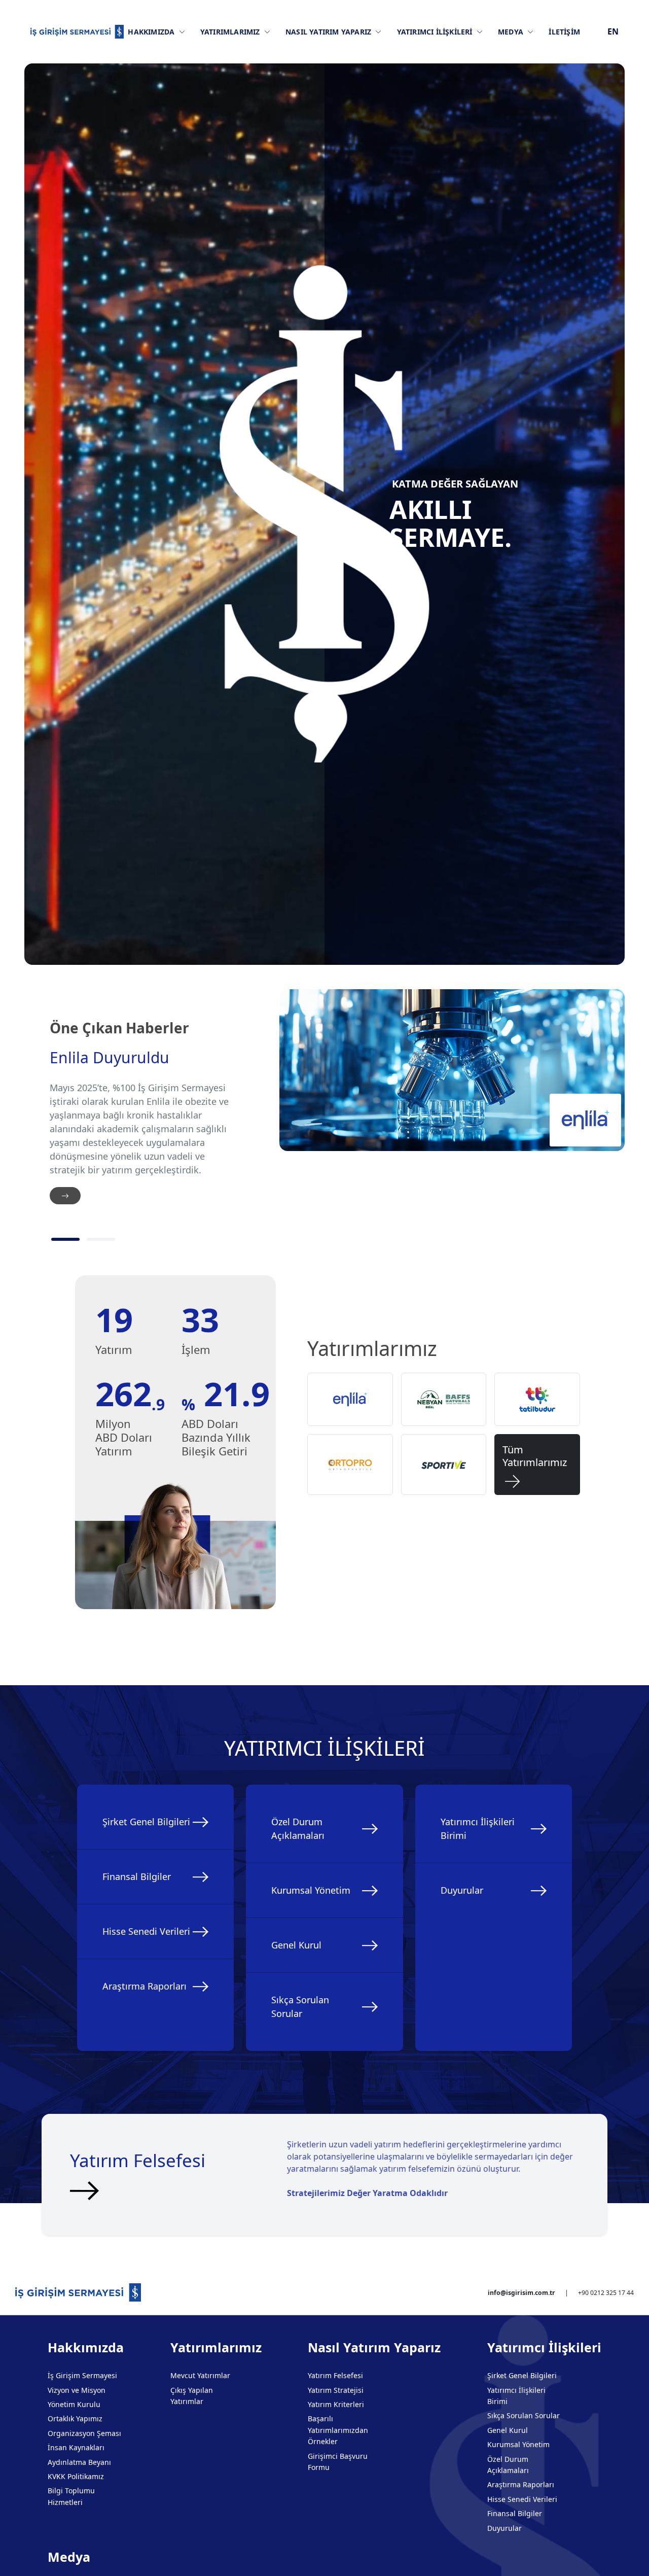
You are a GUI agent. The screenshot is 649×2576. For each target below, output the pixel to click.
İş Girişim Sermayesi (82, 2375)
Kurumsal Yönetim (311, 1890)
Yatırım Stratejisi (336, 2390)
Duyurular (462, 1890)
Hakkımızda (152, 32)
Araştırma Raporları (145, 1986)
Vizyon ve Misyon (77, 2390)
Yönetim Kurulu (74, 2404)
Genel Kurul (296, 1945)
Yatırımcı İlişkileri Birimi (478, 1829)
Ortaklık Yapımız (75, 2418)
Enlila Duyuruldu (110, 1058)
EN (613, 31)
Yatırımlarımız (231, 32)
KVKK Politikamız (76, 2476)
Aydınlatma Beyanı (79, 2462)
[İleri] (65, 1196)
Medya (512, 32)
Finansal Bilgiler (137, 1876)
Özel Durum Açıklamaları (298, 1829)
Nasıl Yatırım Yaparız (329, 32)
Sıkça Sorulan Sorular (300, 2007)
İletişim (564, 32)
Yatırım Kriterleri (336, 2404)
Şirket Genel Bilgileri (146, 1822)
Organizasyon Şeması (84, 2433)
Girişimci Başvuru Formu (338, 2462)
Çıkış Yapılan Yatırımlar (192, 2396)
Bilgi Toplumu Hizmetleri (71, 2496)
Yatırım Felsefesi (335, 2375)
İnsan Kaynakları (76, 2447)
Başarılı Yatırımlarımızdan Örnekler (338, 2430)
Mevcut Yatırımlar (200, 2375)
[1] (65, 1239)
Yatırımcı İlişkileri (436, 32)
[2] (101, 1239)
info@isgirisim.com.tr (521, 2293)
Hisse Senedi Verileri (146, 1931)
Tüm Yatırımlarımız (535, 1465)
